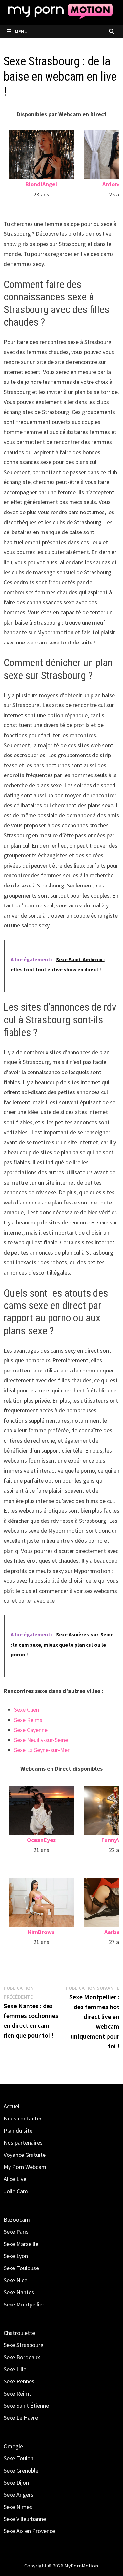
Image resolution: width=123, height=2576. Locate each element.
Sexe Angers (19, 2495)
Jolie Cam (16, 2191)
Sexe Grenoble (21, 2470)
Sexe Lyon (16, 2256)
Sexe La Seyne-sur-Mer (42, 1750)
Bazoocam (17, 2220)
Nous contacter (23, 2118)
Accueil (12, 2106)
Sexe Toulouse (21, 2268)
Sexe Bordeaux (22, 2357)
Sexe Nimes (18, 2507)
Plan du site (18, 2130)
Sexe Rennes (19, 2381)
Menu (21, 31)
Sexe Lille (15, 2369)
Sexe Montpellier (24, 2304)
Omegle (13, 2446)
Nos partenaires (23, 2143)
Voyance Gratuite (25, 2155)
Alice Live (15, 2179)
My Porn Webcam (25, 2167)
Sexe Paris (16, 2232)
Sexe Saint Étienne (26, 2406)
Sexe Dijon (16, 2483)
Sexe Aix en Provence (29, 2531)
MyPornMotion (81, 2566)
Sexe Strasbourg (24, 2345)
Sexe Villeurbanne (25, 2519)
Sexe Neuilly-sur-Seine (41, 1740)
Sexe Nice (15, 2280)
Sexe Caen (27, 1710)
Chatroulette (19, 2333)
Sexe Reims (28, 1720)
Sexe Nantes (19, 2292)
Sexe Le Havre (21, 2418)
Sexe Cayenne (31, 1730)
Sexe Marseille (21, 2244)
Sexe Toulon (19, 2458)
